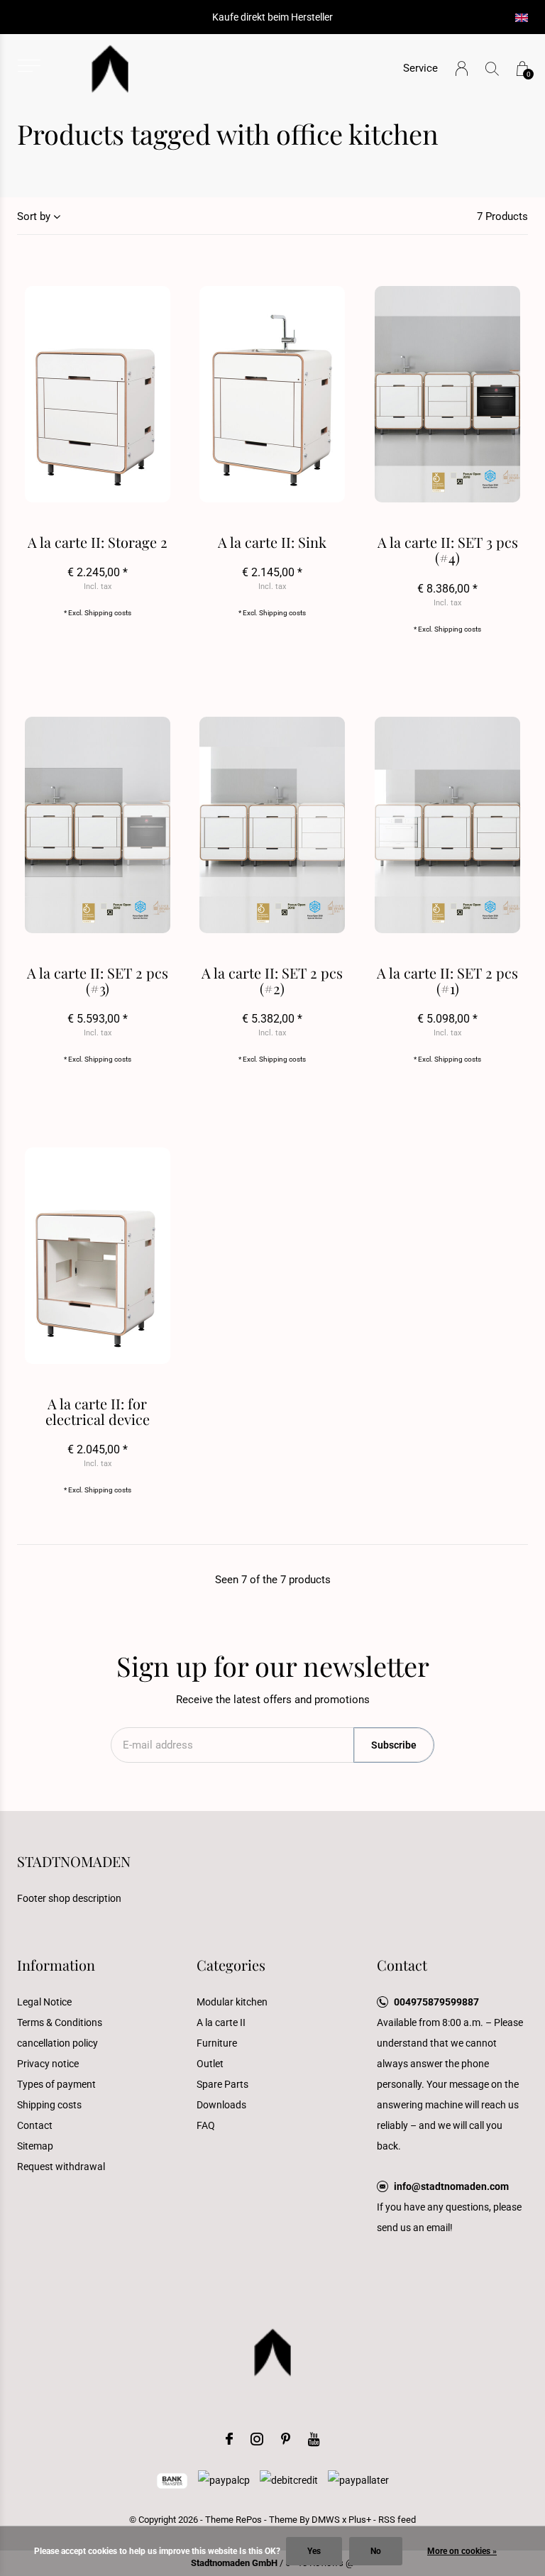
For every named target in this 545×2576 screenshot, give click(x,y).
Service (420, 68)
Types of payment (56, 2084)
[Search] (492, 68)
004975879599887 (436, 2002)
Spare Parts (222, 2084)
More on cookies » (462, 2551)
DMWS (326, 2520)
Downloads (221, 2105)
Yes (314, 2551)
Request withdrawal (61, 2167)
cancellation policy (57, 2043)
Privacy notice (48, 2064)
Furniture (217, 2043)
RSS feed (397, 2520)
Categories (231, 1965)
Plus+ (360, 2520)
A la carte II (221, 2022)
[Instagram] (257, 2439)
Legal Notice (44, 2002)
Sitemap (35, 2146)
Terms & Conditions (60, 2022)
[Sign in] (462, 68)
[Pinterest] (286, 2439)
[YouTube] (314, 2439)
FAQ (206, 2125)
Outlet (210, 2064)
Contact (35, 2125)
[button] (29, 66)
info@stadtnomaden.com (451, 2186)
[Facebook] (229, 2439)
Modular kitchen (232, 2002)
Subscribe (394, 1745)
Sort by (34, 216)
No (376, 2551)
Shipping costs (108, 613)
